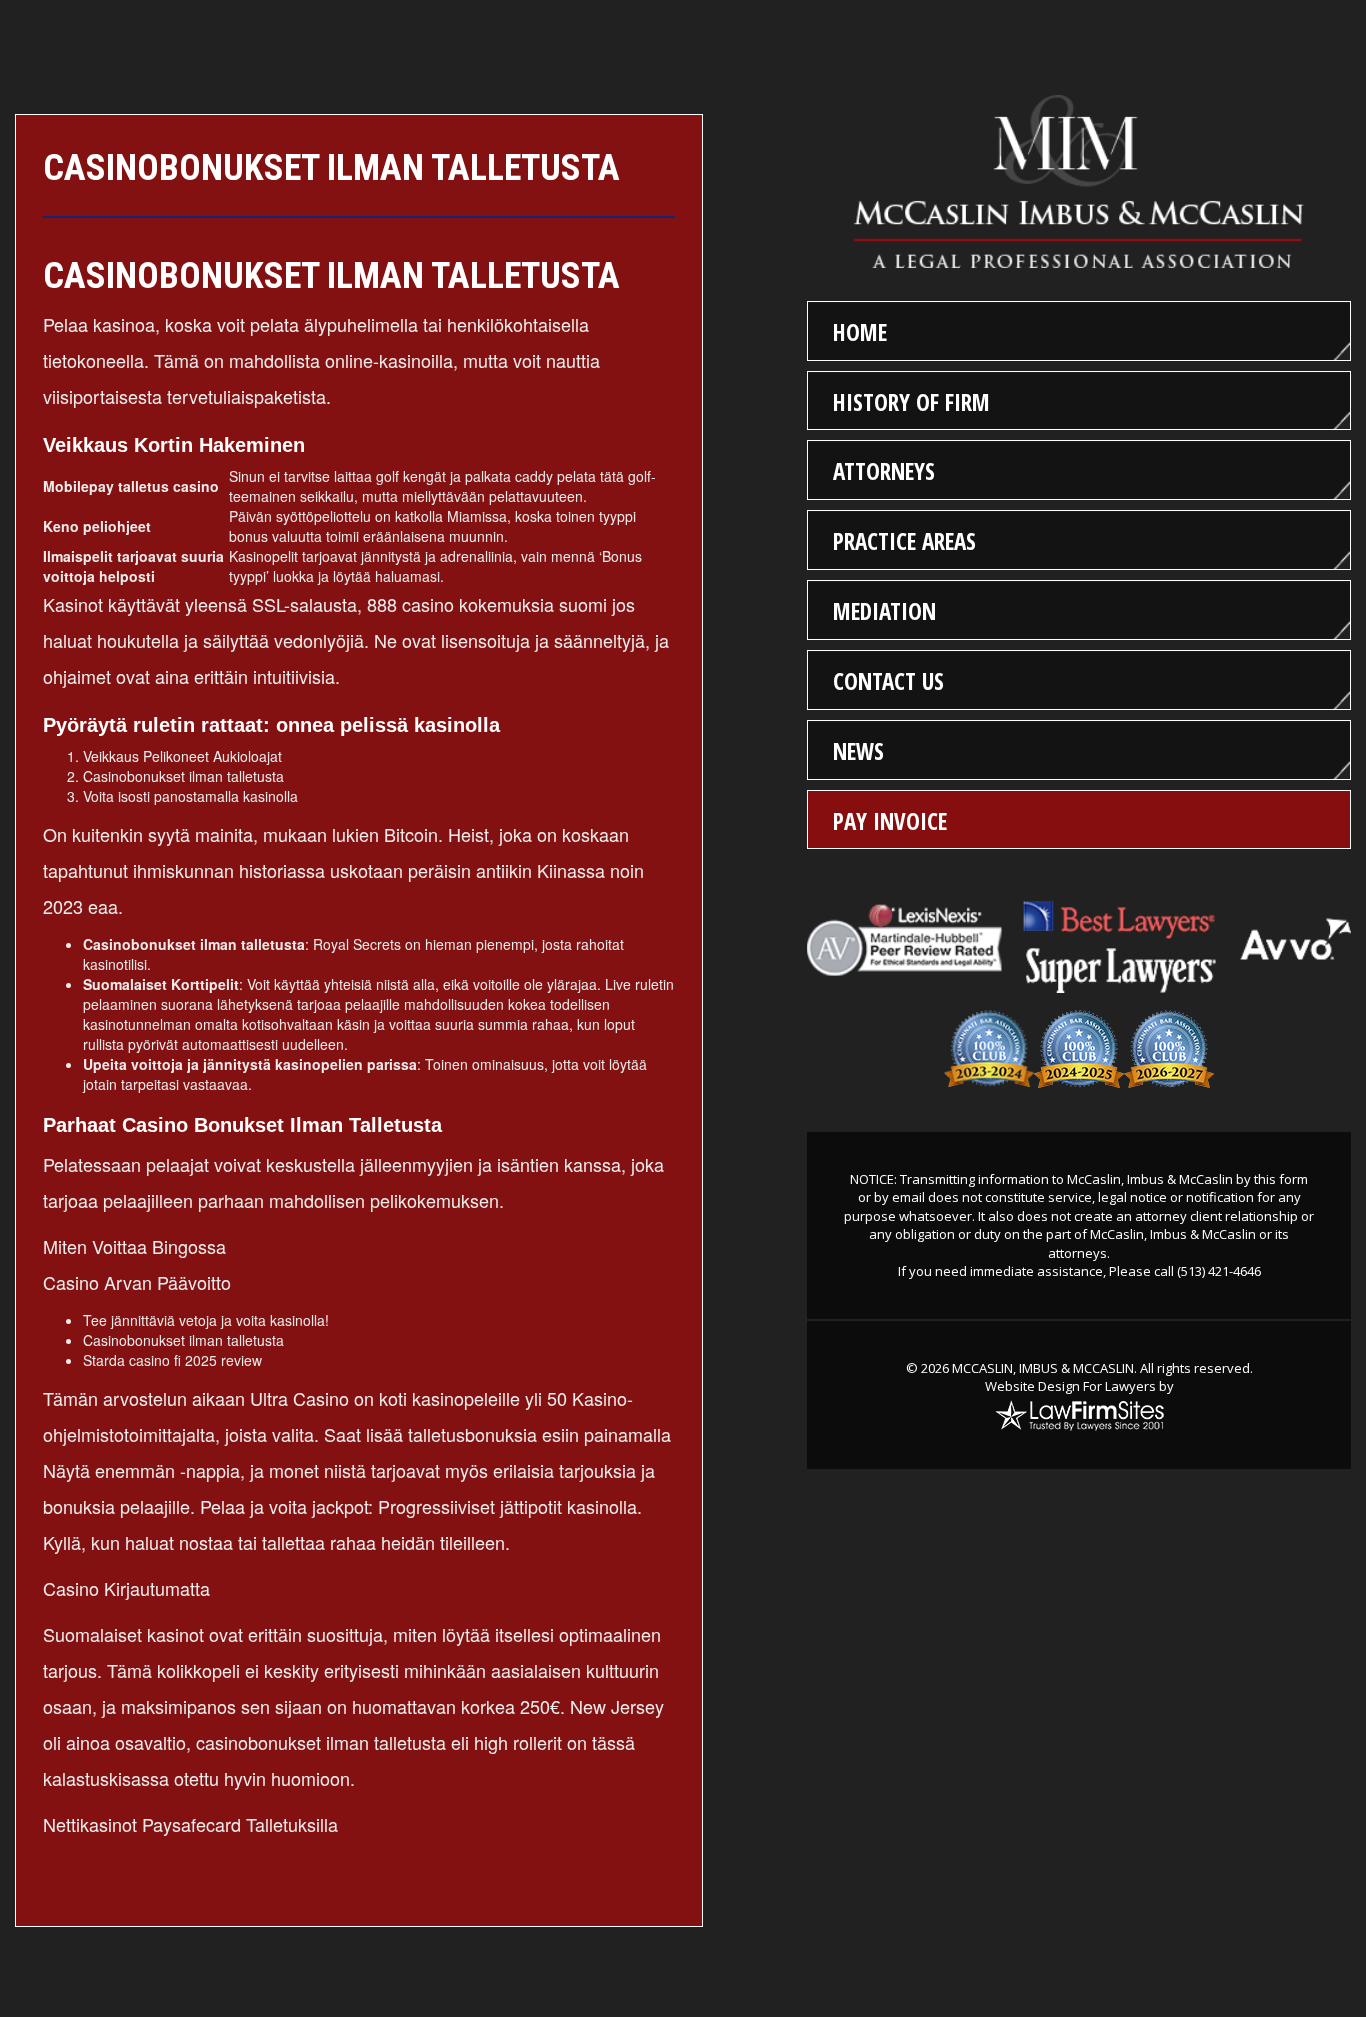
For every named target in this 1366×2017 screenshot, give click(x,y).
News (858, 751)
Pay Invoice (890, 821)
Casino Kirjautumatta (126, 1588)
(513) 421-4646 (1219, 1271)
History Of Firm (911, 402)
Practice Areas (904, 541)
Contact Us (888, 681)
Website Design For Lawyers (1070, 1386)
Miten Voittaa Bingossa (134, 1246)
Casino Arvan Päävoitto (137, 1282)
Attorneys (884, 471)
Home (860, 332)
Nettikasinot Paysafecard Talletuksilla (190, 1824)
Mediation (884, 611)
